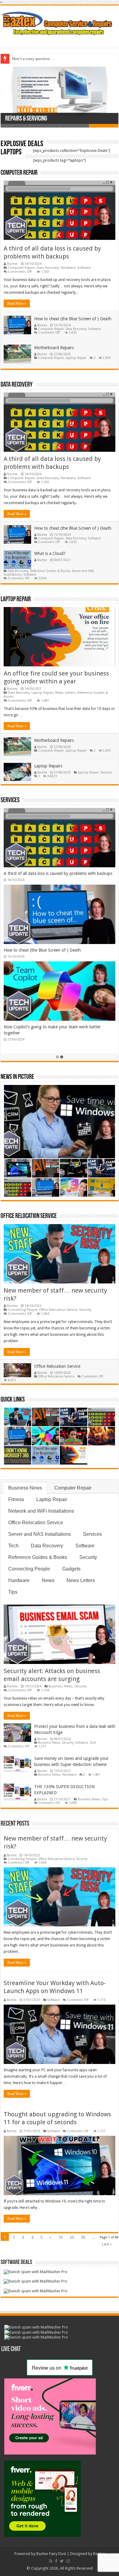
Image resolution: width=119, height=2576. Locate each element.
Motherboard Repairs (54, 348)
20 (72, 2237)
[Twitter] (62, 2561)
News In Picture (17, 1077)
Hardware (68, 268)
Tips (13, 1592)
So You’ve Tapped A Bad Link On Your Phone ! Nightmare (60, 59)
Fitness (16, 1499)
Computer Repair (19, 173)
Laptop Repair (76, 358)
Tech (13, 1546)
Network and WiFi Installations (41, 1511)
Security (85, 1310)
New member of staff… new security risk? (43, 873)
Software (84, 268)
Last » (107, 2244)
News (48, 1580)
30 (83, 2237)
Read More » (17, 304)
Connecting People (22, 1310)
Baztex (12, 264)
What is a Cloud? (50, 553)
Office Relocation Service (29, 1216)
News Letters (65, 693)
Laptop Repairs (48, 766)
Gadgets (71, 1569)
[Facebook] (56, 2561)
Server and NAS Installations (40, 1534)
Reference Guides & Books (50, 571)
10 (60, 2237)
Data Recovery (48, 268)
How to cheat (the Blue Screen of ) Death (73, 319)
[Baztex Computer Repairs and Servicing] (60, 23)
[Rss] (51, 2561)
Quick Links (13, 1400)
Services (106, 772)
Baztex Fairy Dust (51, 2554)
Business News (25, 1488)
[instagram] (68, 2561)
